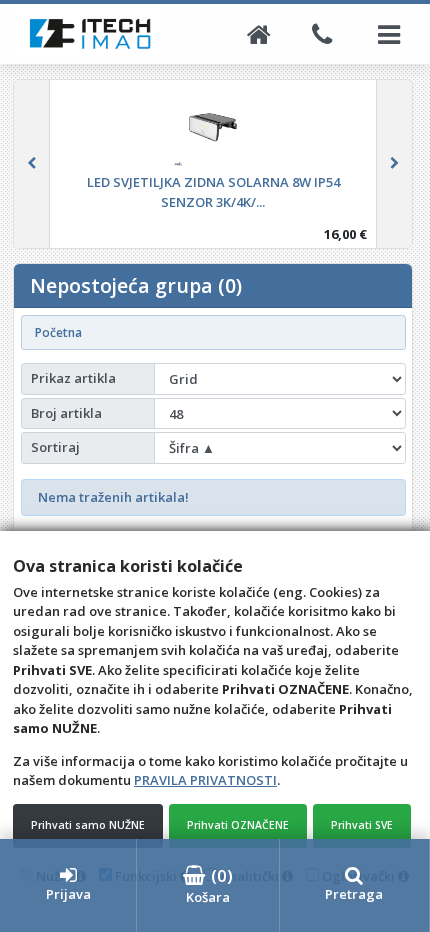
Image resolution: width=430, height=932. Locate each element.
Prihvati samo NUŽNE (88, 825)
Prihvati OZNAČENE (238, 825)
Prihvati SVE (362, 825)
